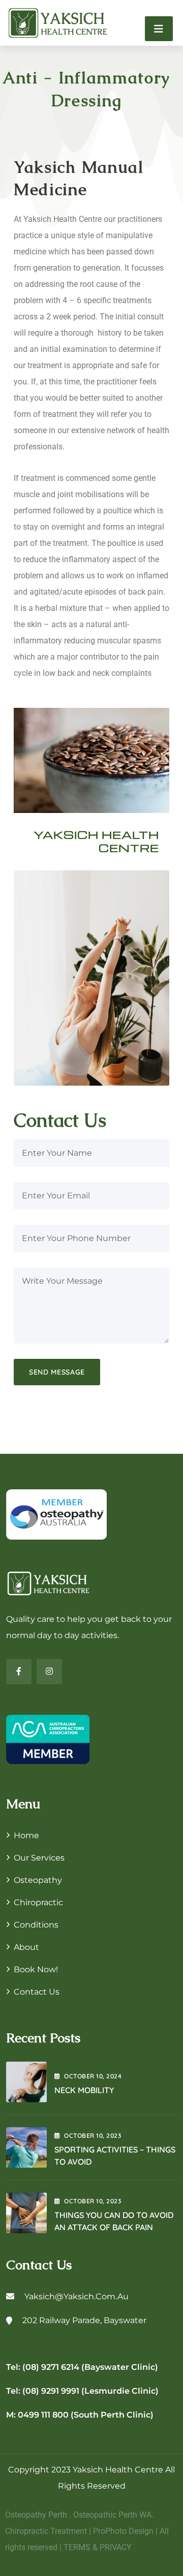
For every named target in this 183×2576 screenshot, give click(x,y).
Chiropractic (38, 1902)
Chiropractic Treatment (46, 2531)
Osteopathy (38, 1880)
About (26, 1947)
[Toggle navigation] (159, 29)
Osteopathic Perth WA (112, 2515)
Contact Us (37, 1992)
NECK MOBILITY (84, 2090)
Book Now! (36, 1969)
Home (26, 1835)
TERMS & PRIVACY (98, 2547)
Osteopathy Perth (36, 2515)
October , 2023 (93, 2135)
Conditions (36, 1925)
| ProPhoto (108, 2531)
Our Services (39, 1858)
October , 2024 (93, 2076)
